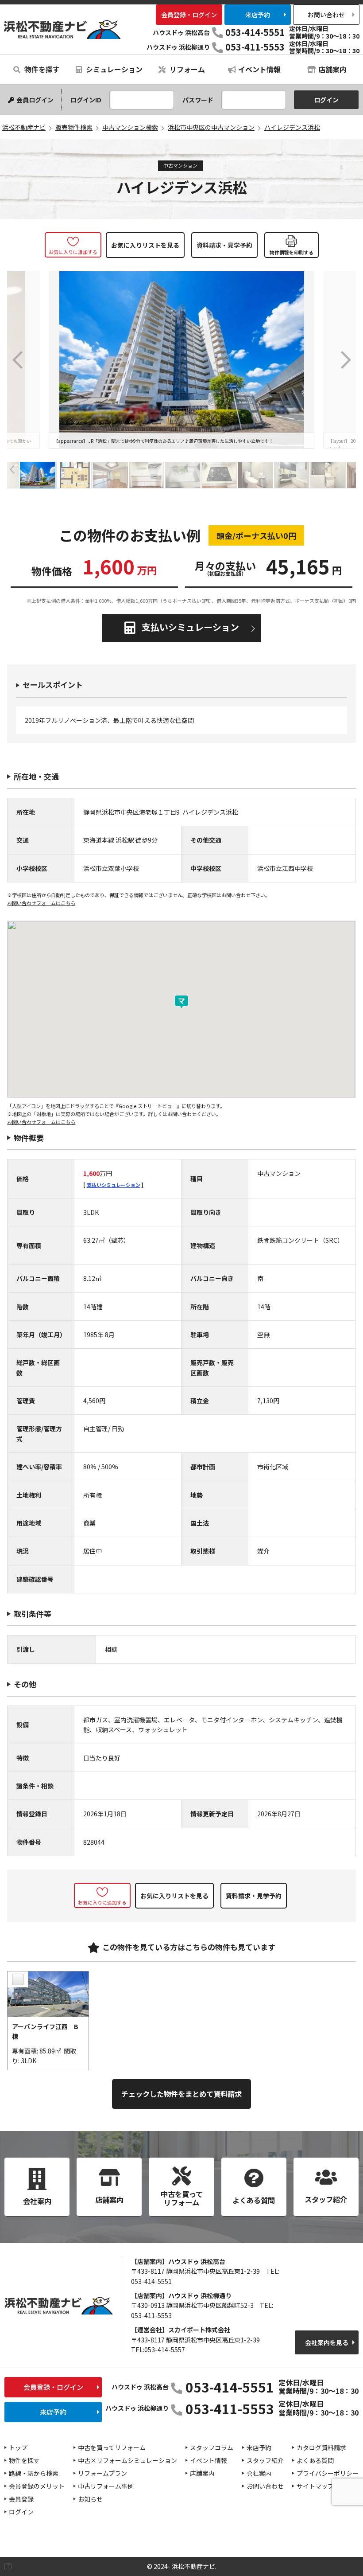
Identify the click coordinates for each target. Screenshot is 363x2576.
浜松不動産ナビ (62, 29)
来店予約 (258, 15)
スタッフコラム (212, 2447)
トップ (18, 2447)
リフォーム (186, 69)
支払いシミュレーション (190, 627)
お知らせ (90, 2499)
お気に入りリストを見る (145, 245)
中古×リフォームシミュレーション (127, 2460)
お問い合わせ (326, 15)
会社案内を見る (327, 2342)
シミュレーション (113, 69)
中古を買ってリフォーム (112, 2447)
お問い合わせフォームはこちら (41, 903)
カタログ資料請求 (321, 2447)
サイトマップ (315, 2486)
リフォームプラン (102, 2473)
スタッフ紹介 (265, 2460)
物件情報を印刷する (292, 252)
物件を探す (41, 69)
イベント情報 (259, 69)
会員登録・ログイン (189, 15)
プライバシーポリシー (328, 2473)
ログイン (21, 2512)
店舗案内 (332, 69)
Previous (18, 360)
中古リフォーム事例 (106, 2486)
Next (345, 360)
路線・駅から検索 (34, 2473)
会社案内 (259, 2473)
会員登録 (21, 2499)
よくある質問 (315, 2460)
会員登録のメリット (37, 2486)
